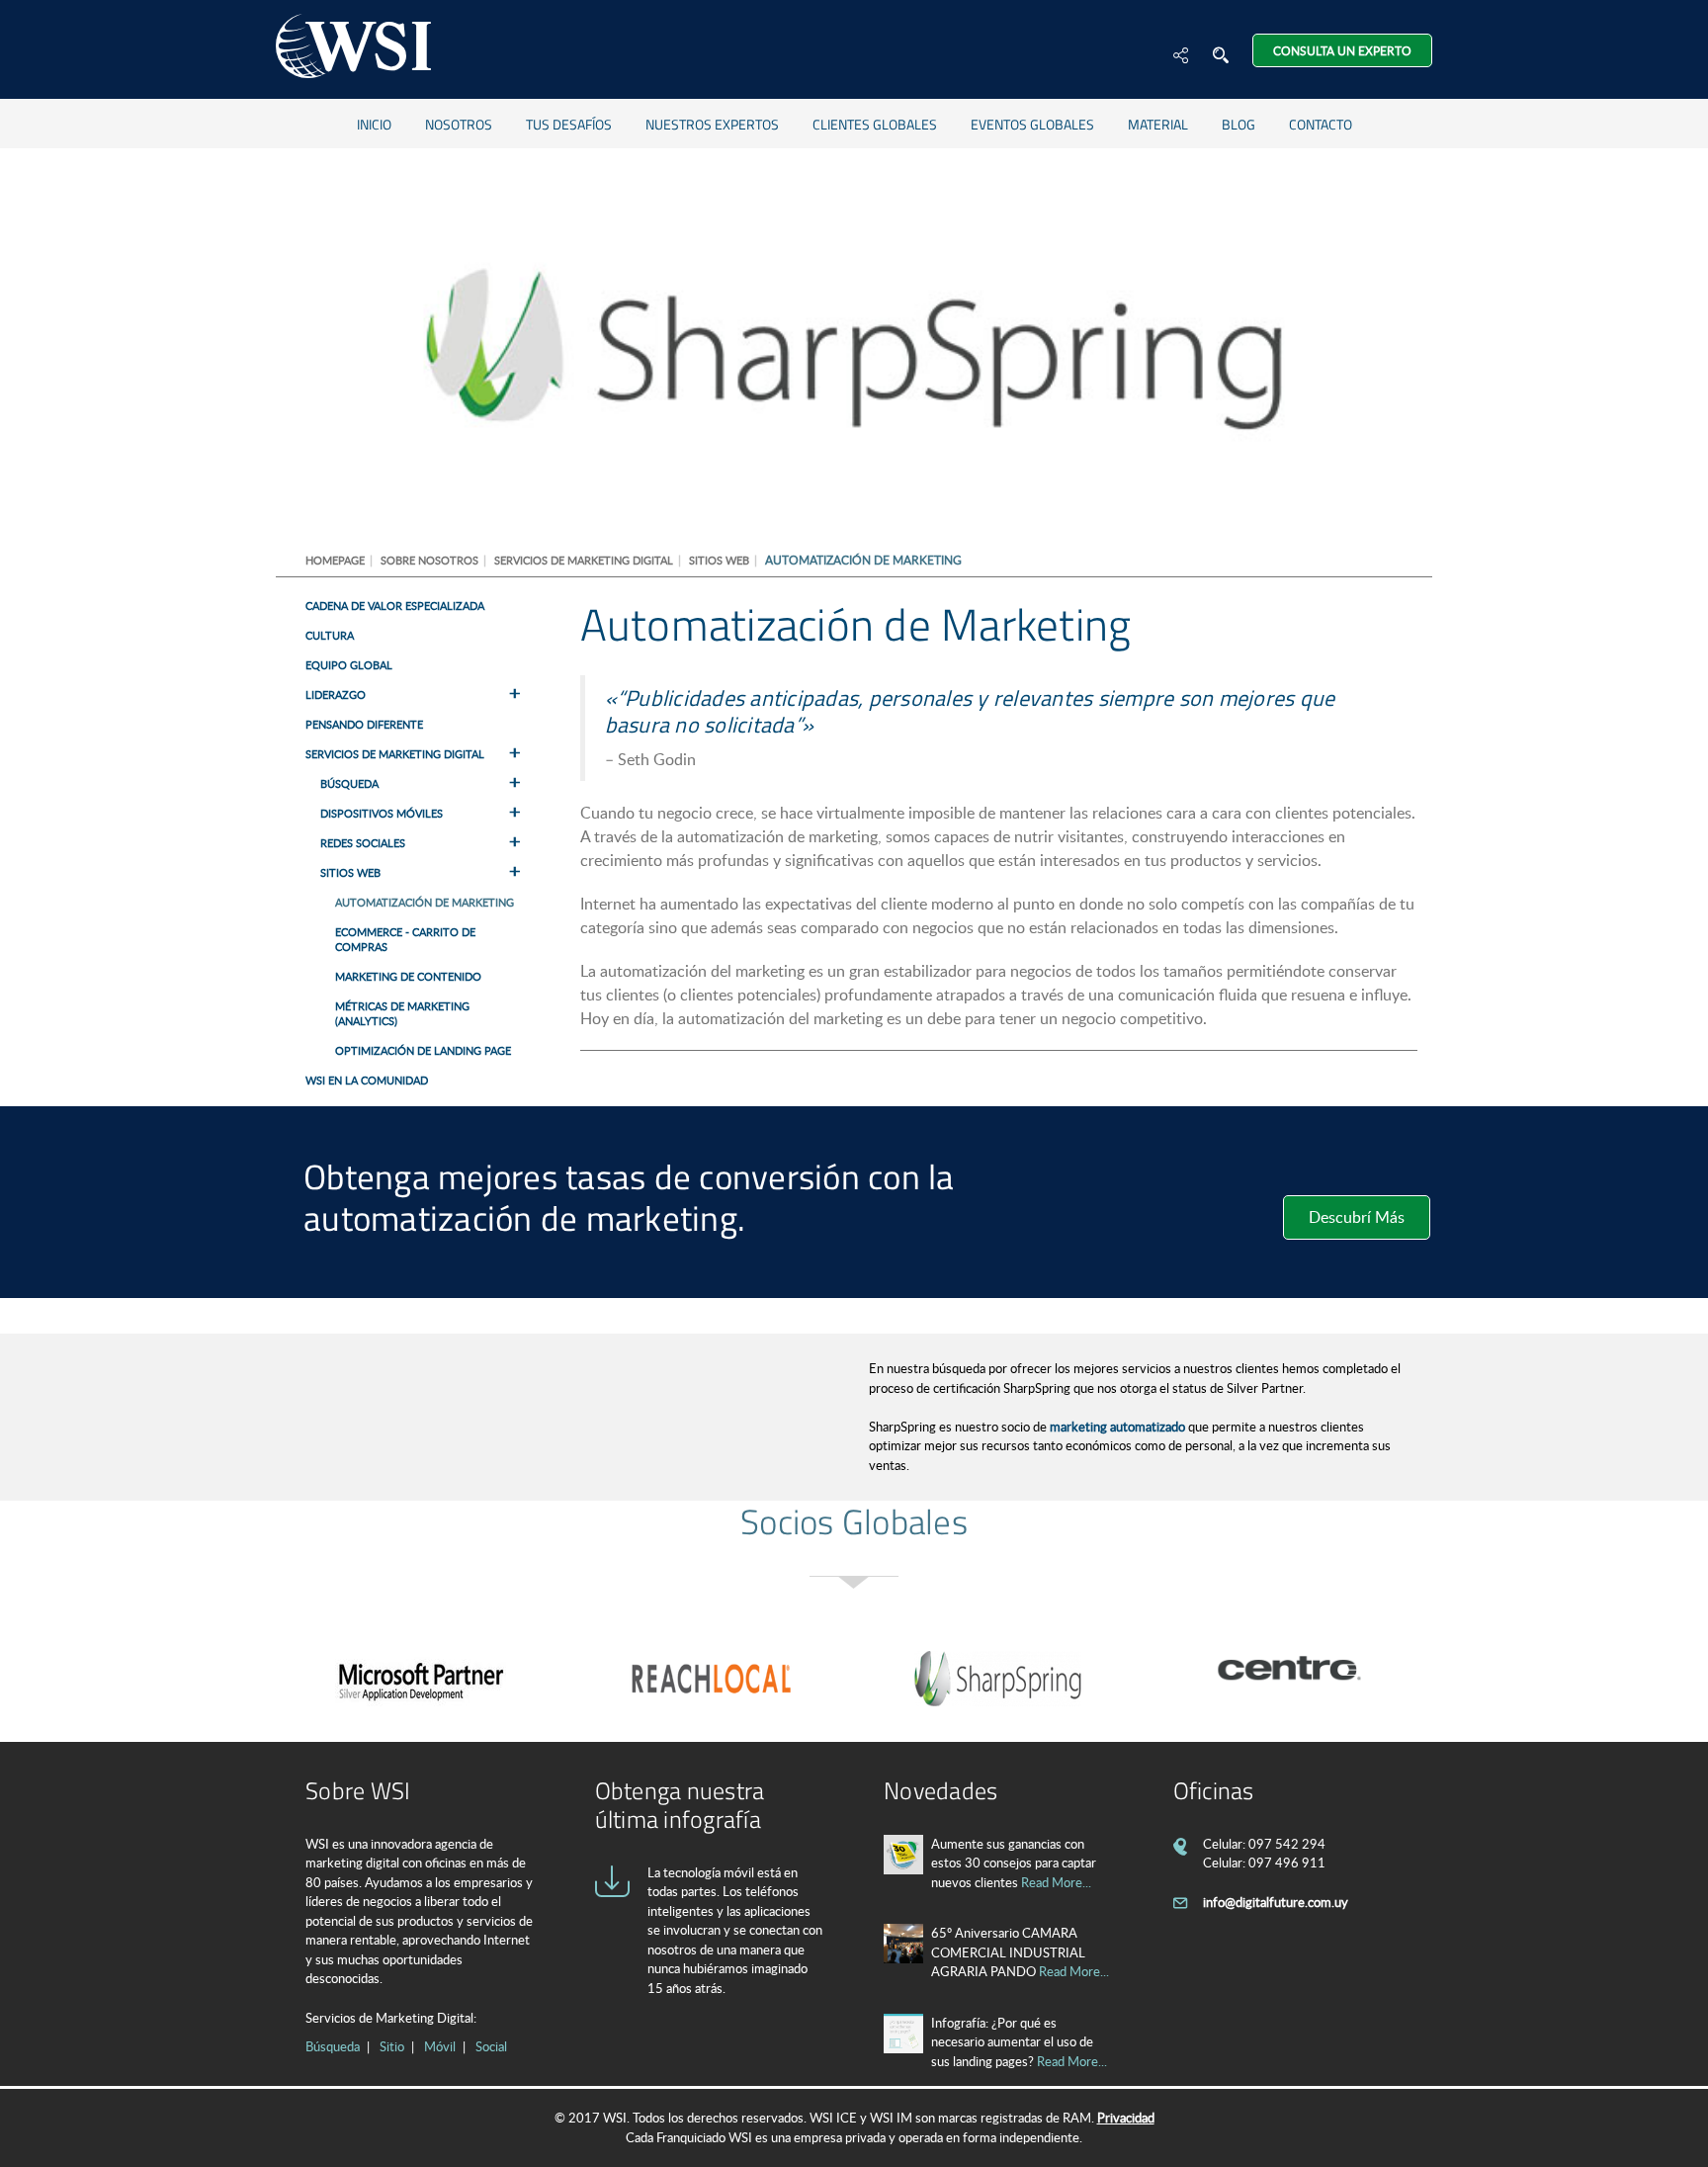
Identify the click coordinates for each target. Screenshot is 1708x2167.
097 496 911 (1287, 1863)
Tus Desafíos (569, 124)
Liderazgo (336, 694)
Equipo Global (349, 665)
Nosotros (459, 124)
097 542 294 (1287, 1844)
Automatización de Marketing (425, 902)
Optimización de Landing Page (423, 1050)
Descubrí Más (1357, 1217)
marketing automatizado (1117, 1427)
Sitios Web (719, 560)
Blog (1238, 124)
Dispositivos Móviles (382, 813)
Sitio (392, 2046)
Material (1158, 124)
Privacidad (1126, 2118)
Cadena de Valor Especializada (395, 606)
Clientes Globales (875, 124)
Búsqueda (349, 783)
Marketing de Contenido (408, 976)
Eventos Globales (1032, 124)
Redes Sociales (363, 843)
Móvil (440, 2046)
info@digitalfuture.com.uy (1276, 1902)
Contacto (1321, 124)
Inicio (374, 124)
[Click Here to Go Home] (353, 49)
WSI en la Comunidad (367, 1080)
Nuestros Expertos (712, 124)
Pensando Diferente (364, 724)
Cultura (330, 635)
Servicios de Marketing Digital (584, 560)
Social (491, 2046)
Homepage (335, 560)
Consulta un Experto (1342, 50)
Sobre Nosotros (429, 560)
